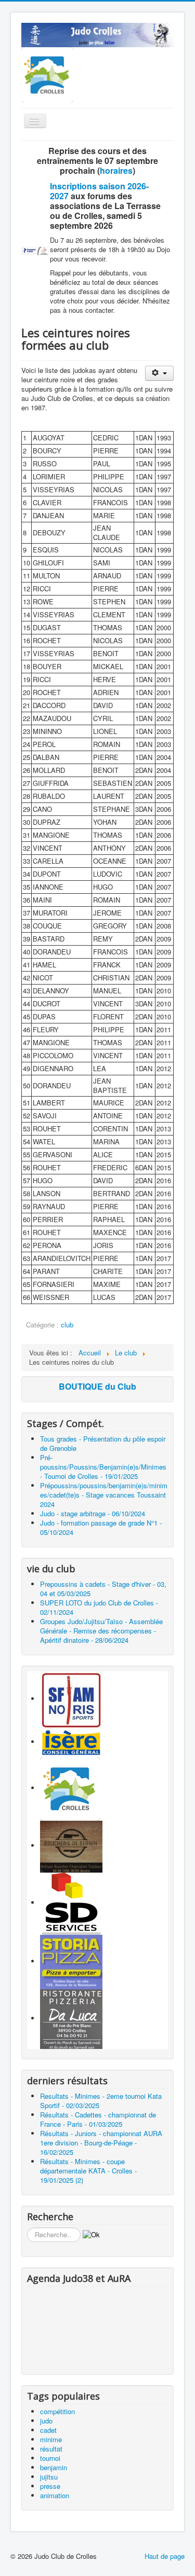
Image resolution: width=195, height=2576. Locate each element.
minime (51, 2439)
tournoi (50, 2458)
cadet (48, 2430)
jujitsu (49, 2477)
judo (46, 2421)
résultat (51, 2449)
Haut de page (165, 2556)
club (67, 1325)
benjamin (54, 2467)
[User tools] (159, 373)
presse (50, 2486)
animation (55, 2495)
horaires (116, 170)
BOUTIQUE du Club (97, 1386)
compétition (57, 2411)
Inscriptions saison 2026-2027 (99, 191)
